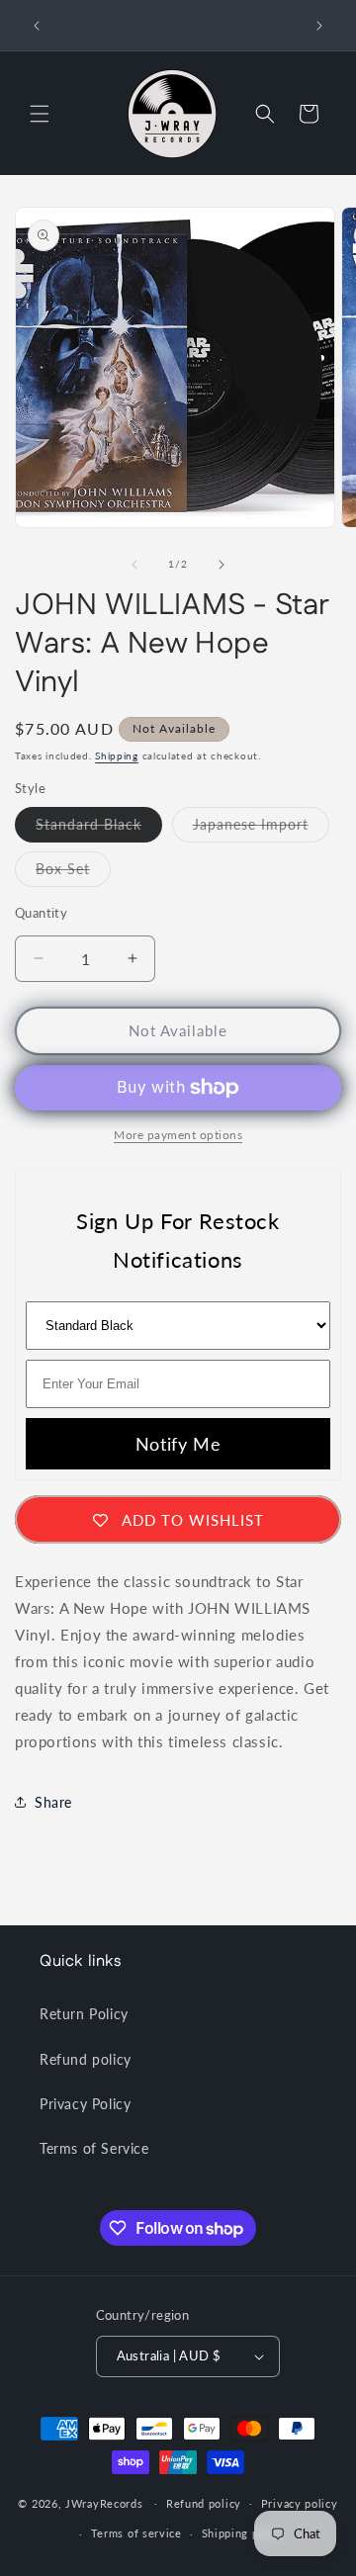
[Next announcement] (319, 26)
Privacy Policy (85, 2104)
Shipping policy (244, 2533)
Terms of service (136, 2533)
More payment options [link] (178, 1135)
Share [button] (53, 1802)
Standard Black (99, 829)
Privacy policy (300, 2503)
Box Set (73, 873)
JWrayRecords (104, 2502)
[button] (40, 114)
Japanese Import (261, 829)
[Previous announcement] (37, 26)
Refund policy (86, 2059)
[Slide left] (134, 565)
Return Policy (84, 2014)
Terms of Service (94, 2148)
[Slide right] (222, 565)
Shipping (117, 755)
